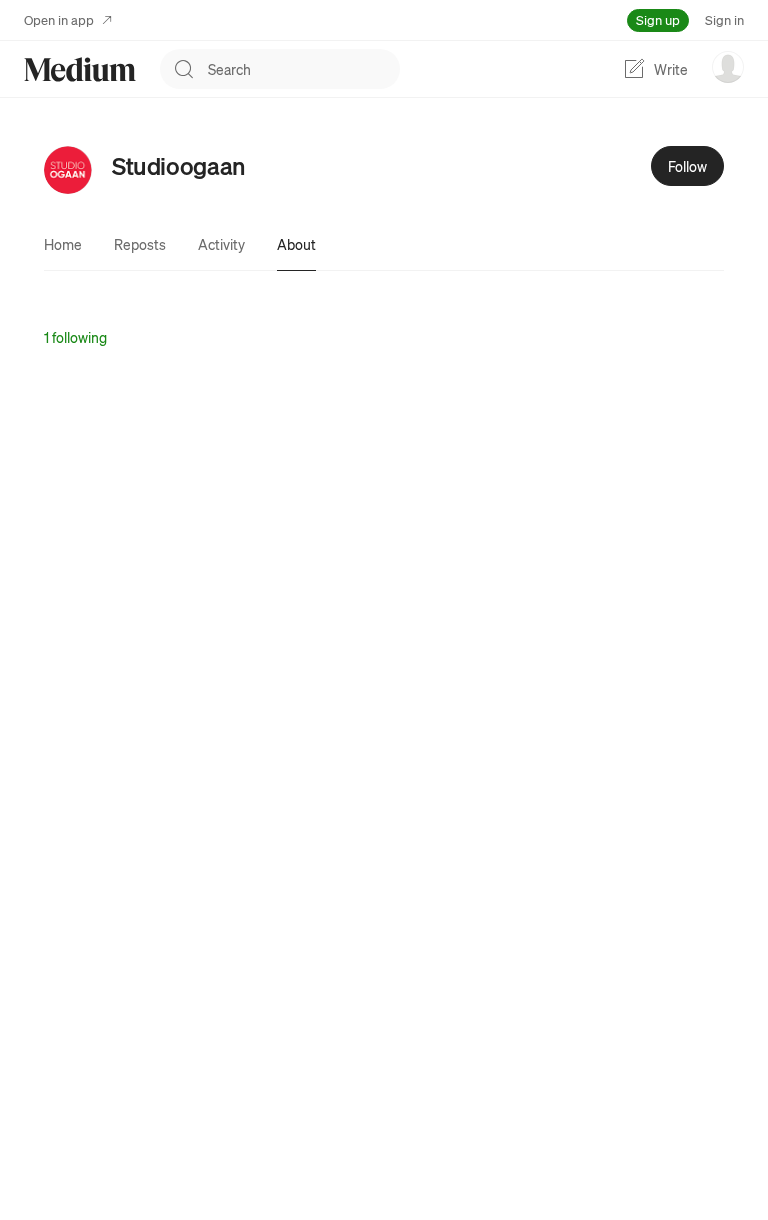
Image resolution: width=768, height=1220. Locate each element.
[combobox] (304, 69)
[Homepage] (80, 69)
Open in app (59, 19)
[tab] (63, 244)
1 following (75, 337)
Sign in (724, 19)
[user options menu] (728, 67)
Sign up (658, 19)
